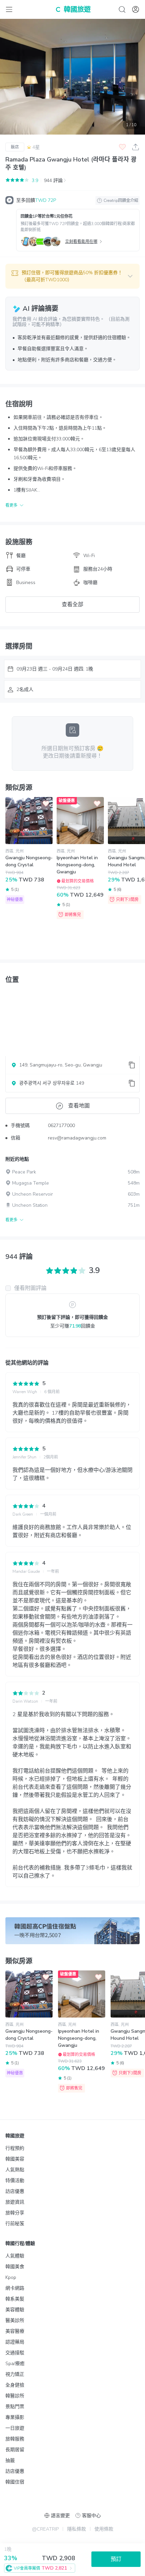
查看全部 (72, 605)
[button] (72, 276)
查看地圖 (79, 1106)
